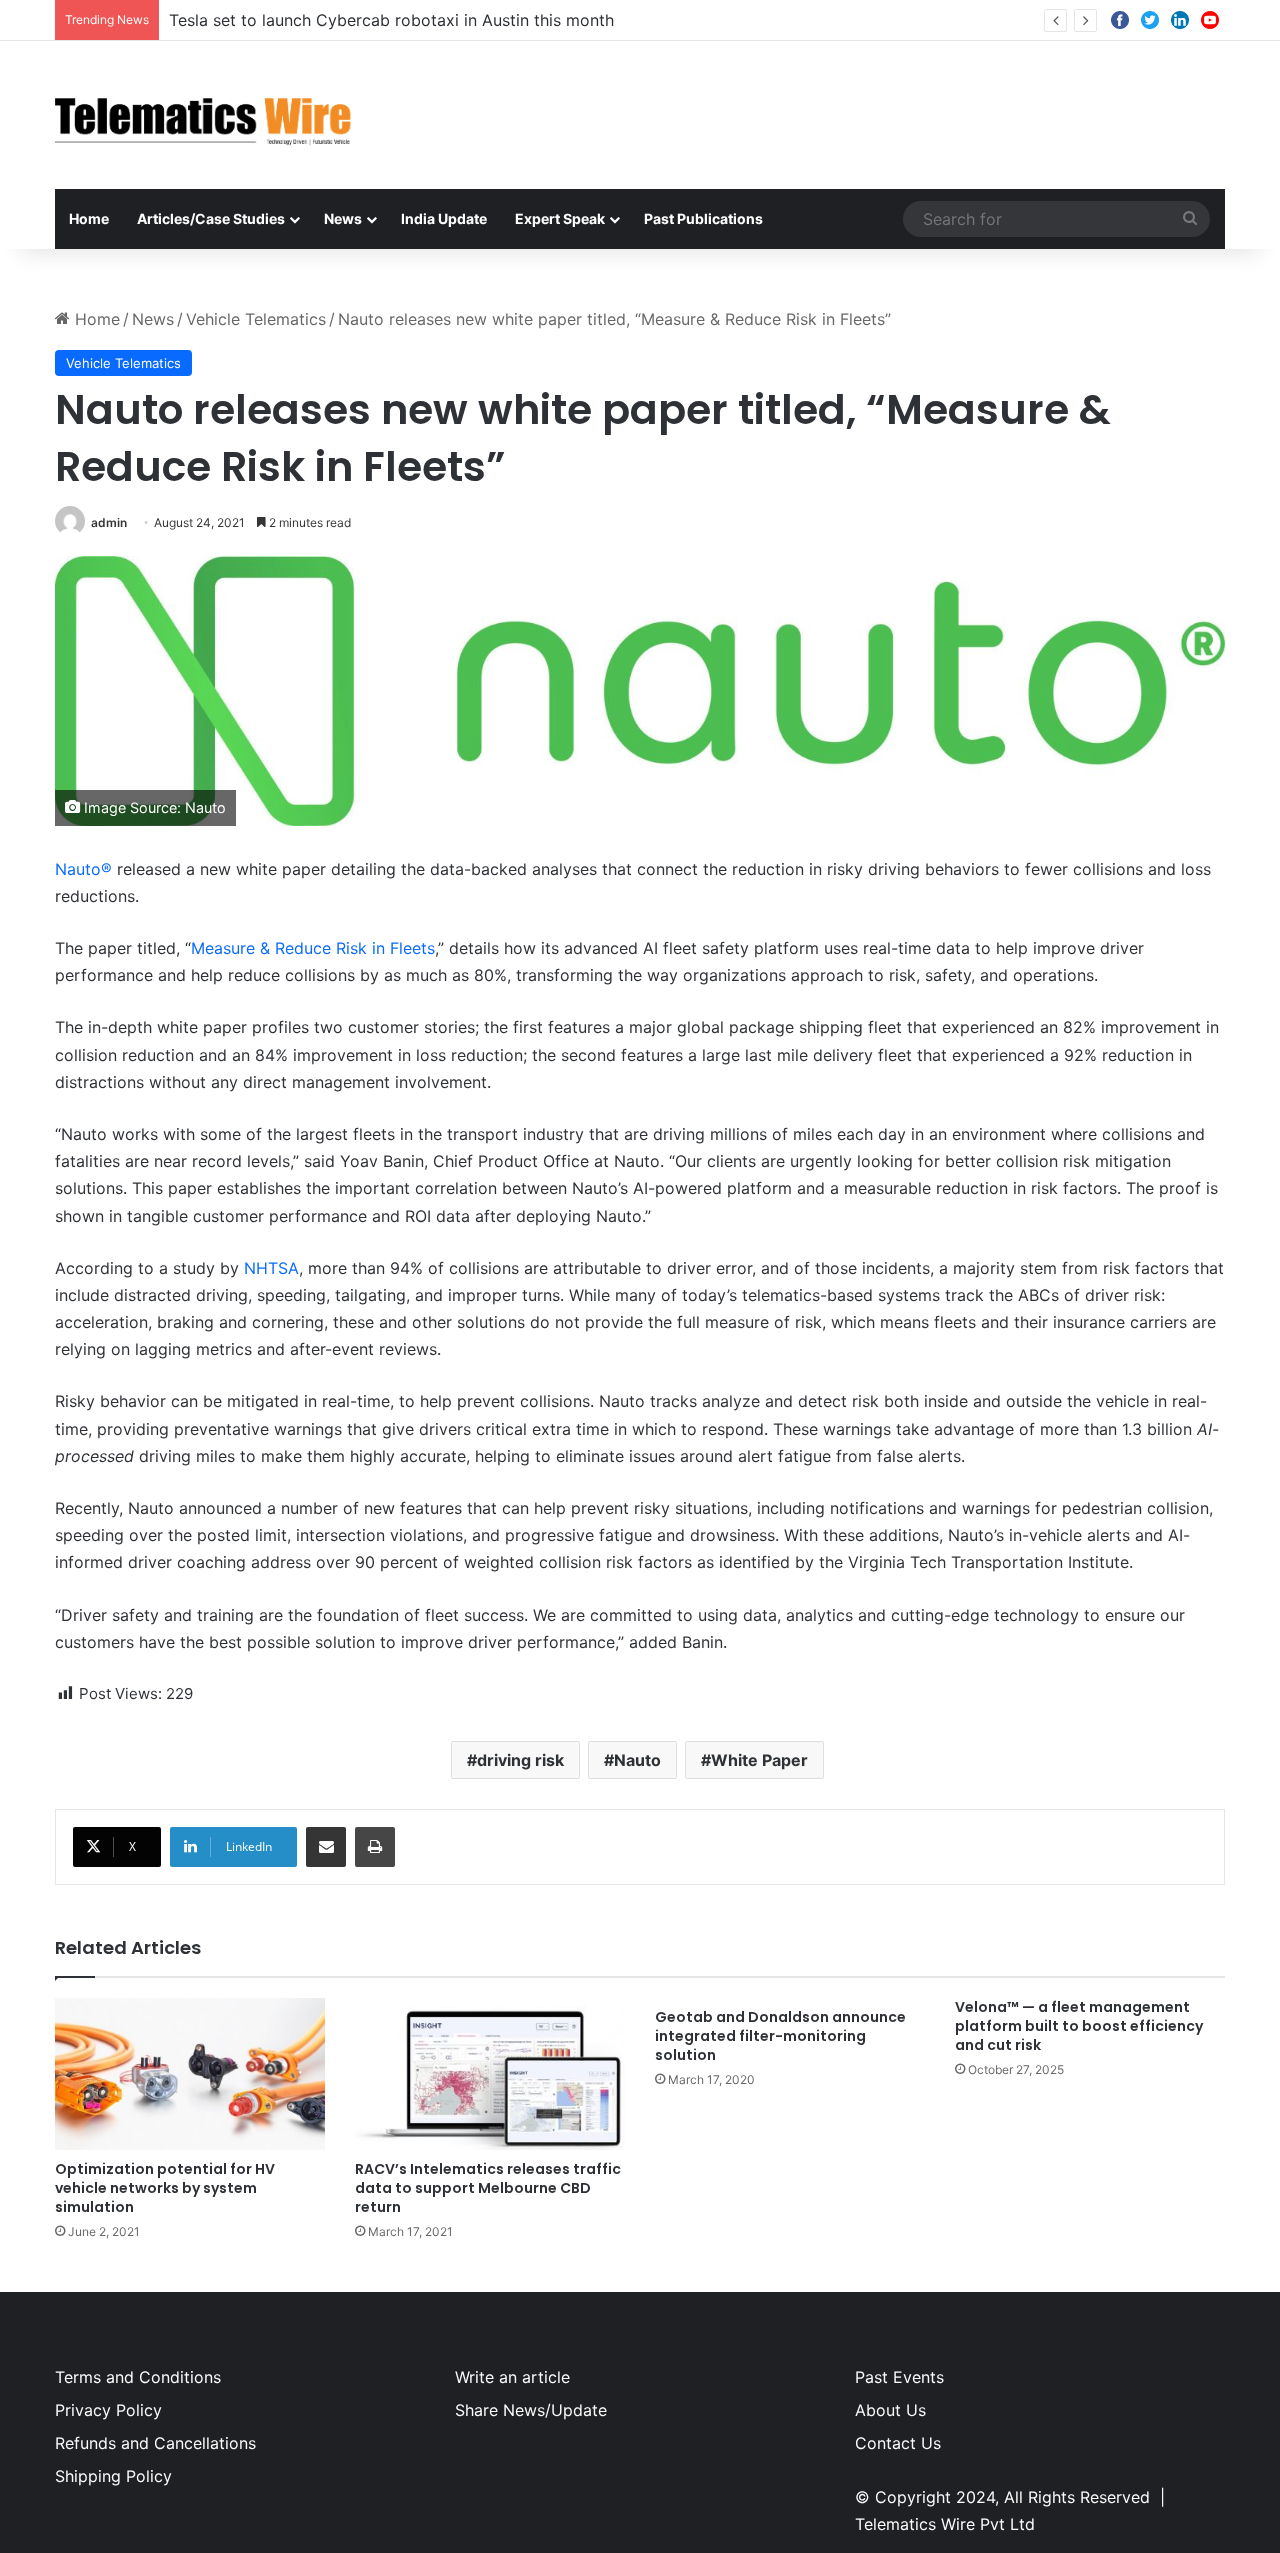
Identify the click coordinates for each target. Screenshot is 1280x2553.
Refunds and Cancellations (155, 2443)
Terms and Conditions (138, 2377)
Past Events (899, 2377)
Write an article (512, 2377)
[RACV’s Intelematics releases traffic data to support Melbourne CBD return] (490, 2074)
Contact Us (898, 2443)
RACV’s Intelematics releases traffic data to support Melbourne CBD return (488, 2188)
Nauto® (83, 869)
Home (89, 218)
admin (109, 522)
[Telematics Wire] (204, 115)
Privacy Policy (108, 2410)
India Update (444, 218)
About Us (890, 2410)
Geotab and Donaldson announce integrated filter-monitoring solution (780, 2036)
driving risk (520, 1760)
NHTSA (271, 1268)
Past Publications (703, 218)
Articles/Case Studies (211, 218)
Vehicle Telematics (256, 319)
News (343, 218)
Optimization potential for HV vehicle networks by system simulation (165, 2188)
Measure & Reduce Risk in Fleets (313, 948)
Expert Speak (560, 218)
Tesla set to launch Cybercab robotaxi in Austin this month (391, 20)
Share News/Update (531, 2410)
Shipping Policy (113, 2476)
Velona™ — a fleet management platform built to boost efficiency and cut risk (1079, 2026)
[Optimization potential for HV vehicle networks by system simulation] (190, 2074)
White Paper (759, 1760)
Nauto (637, 1760)
